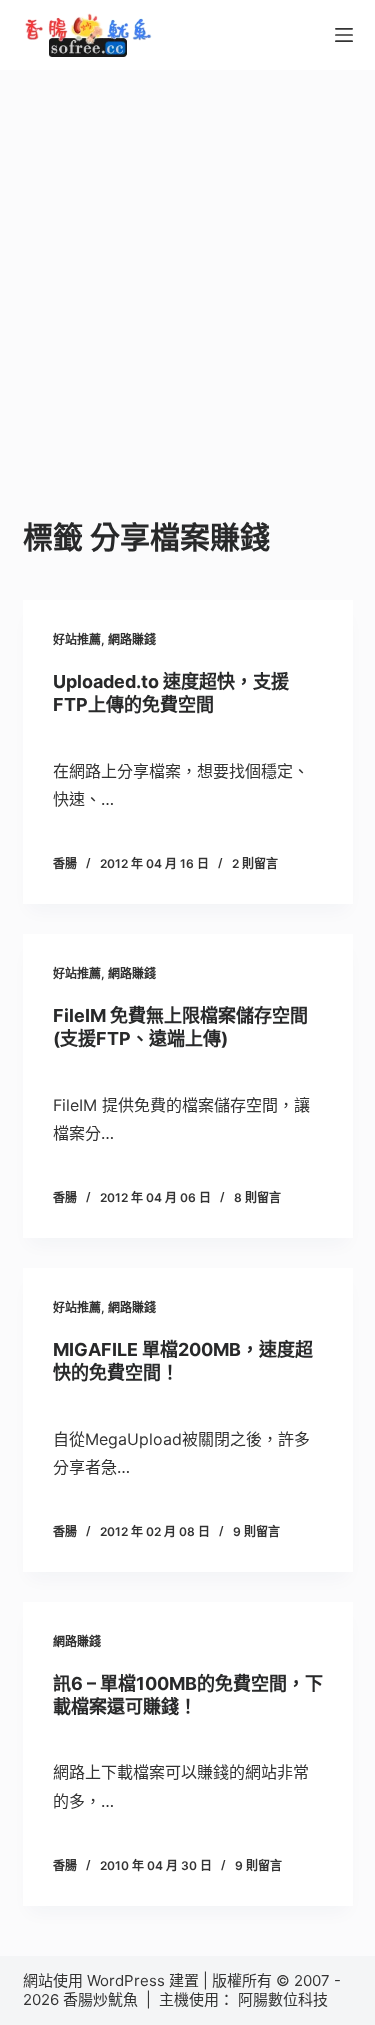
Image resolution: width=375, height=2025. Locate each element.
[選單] (344, 35)
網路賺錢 (132, 639)
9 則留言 (256, 1531)
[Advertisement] (187, 267)
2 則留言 (255, 863)
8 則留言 (257, 1197)
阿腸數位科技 (285, 1999)
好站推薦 (77, 639)
